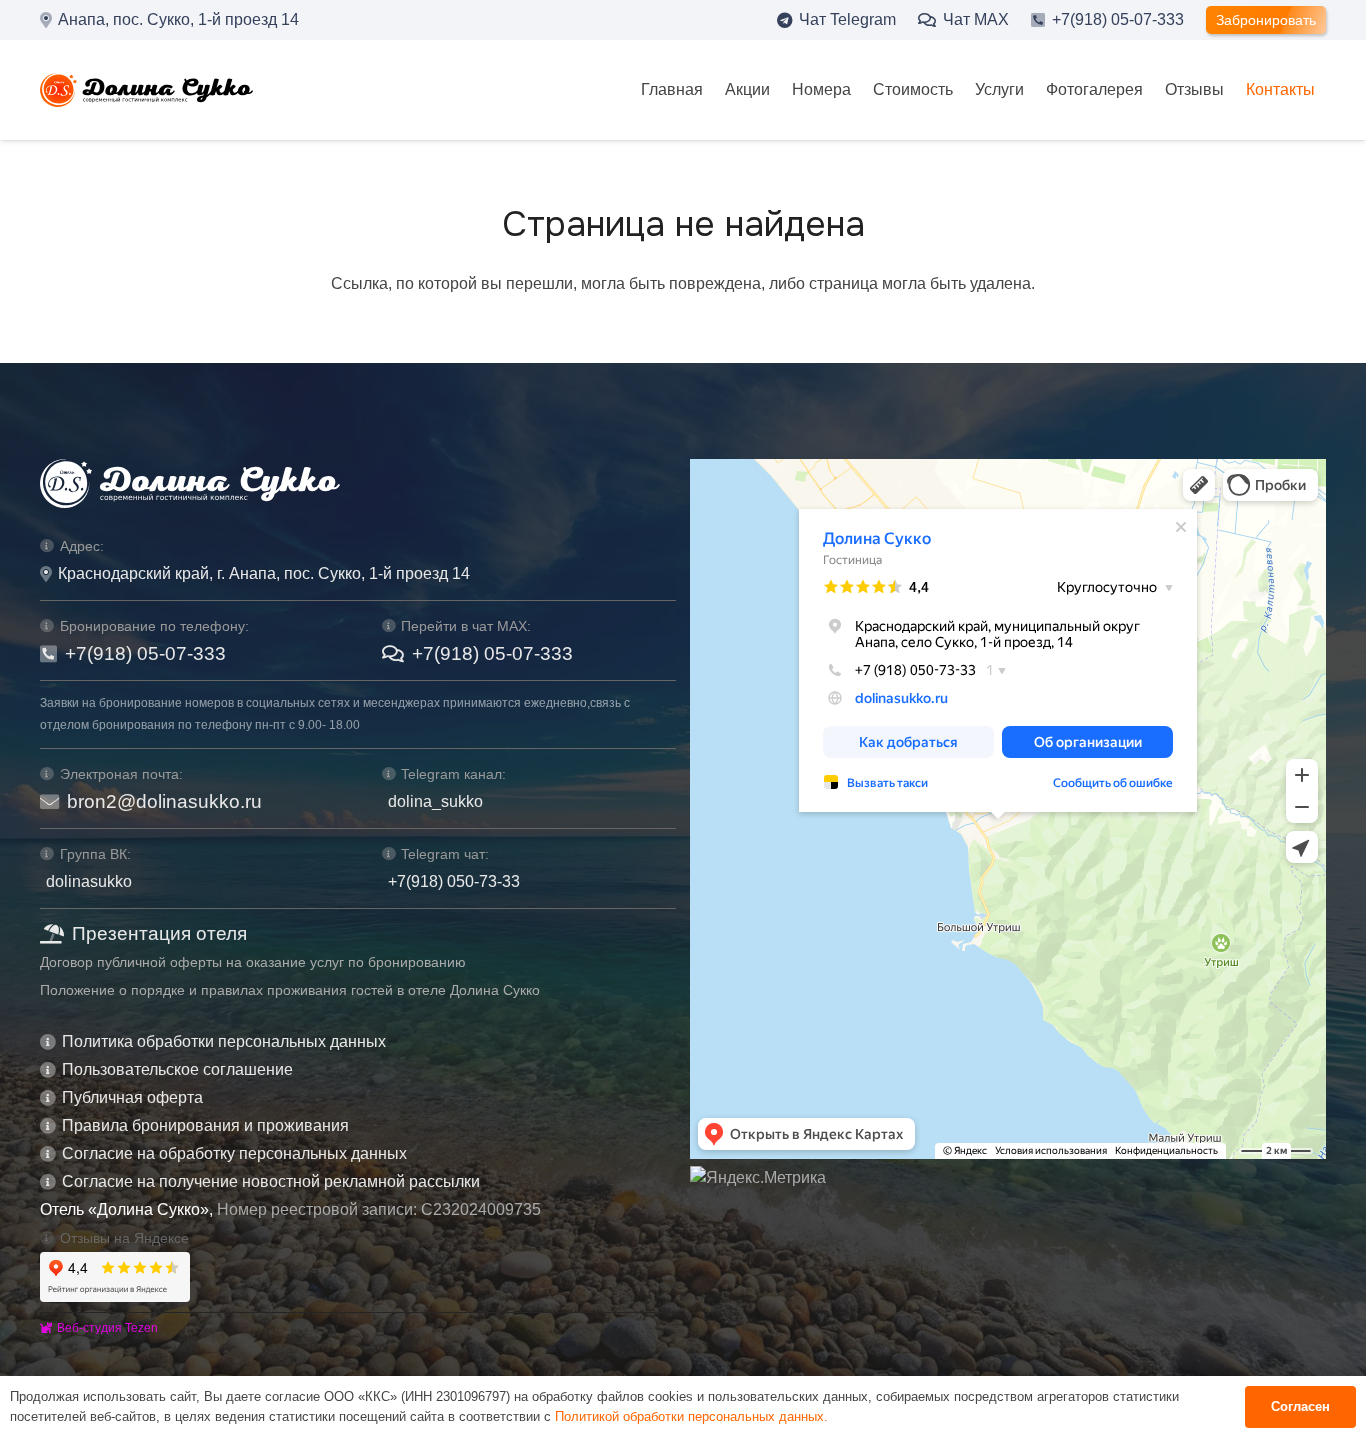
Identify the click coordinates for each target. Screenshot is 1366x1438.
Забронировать (1266, 20)
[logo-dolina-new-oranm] (146, 90)
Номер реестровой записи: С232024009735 (379, 1209)
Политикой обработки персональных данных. (691, 1416)
